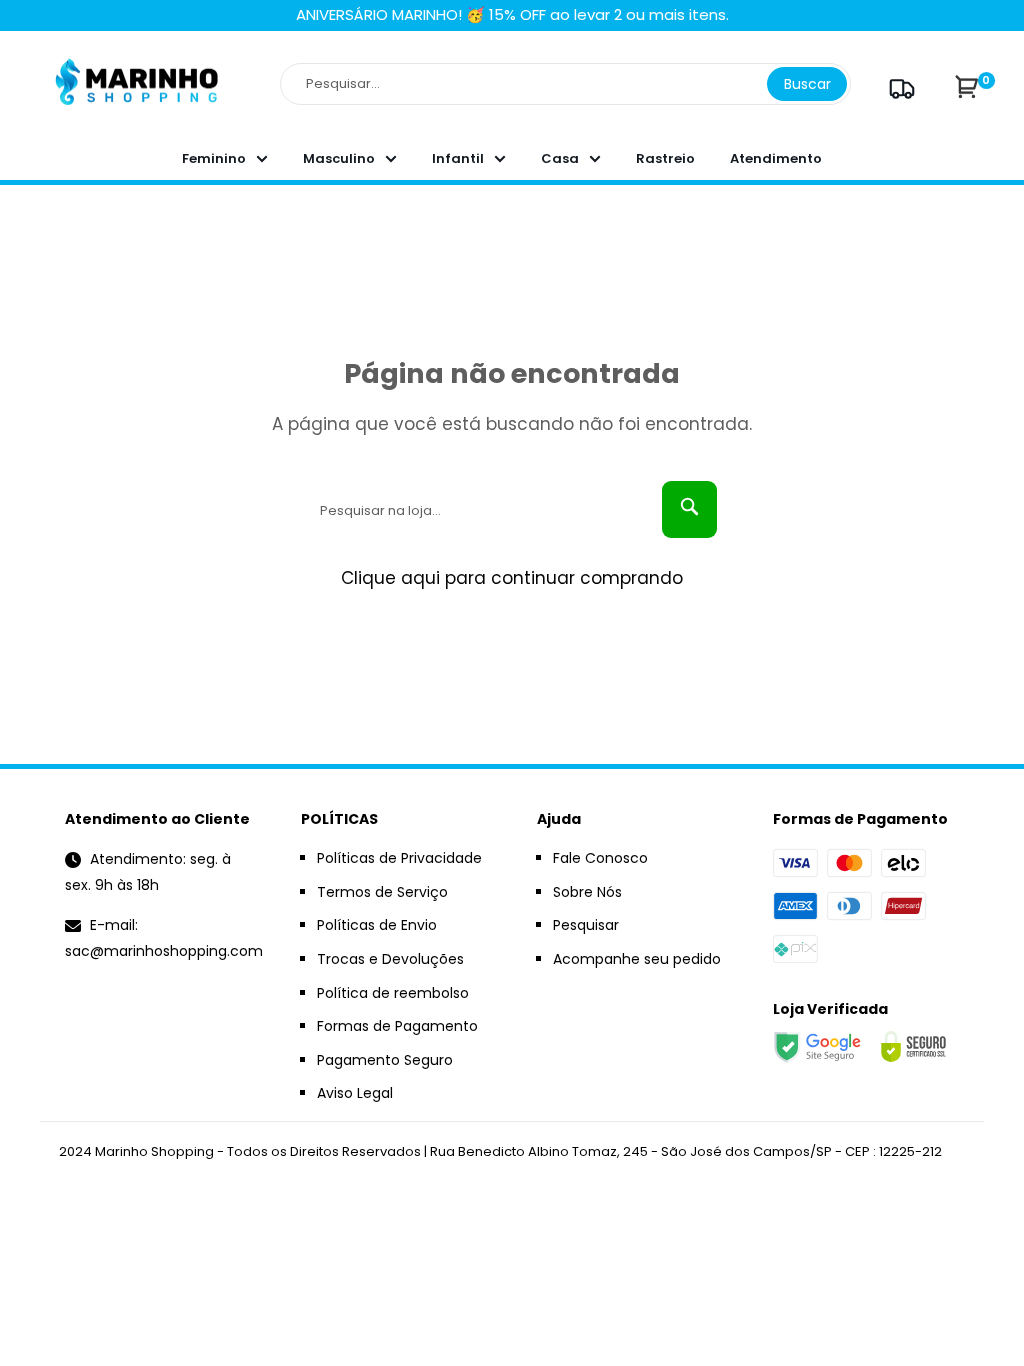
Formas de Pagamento (397, 1026)
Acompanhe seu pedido (637, 959)
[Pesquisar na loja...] (689, 509)
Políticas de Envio (377, 925)
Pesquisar (586, 925)
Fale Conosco (600, 858)
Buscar (807, 84)
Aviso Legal (355, 1093)
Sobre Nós (587, 892)
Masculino (339, 158)
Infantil (458, 158)
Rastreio (665, 158)
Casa (560, 158)
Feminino (214, 158)
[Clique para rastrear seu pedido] (899, 88)
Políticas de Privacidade (399, 858)
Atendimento (776, 158)
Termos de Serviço (382, 892)
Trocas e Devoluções (390, 959)
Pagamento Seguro (385, 1060)
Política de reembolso (393, 993)
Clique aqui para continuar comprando (512, 578)
